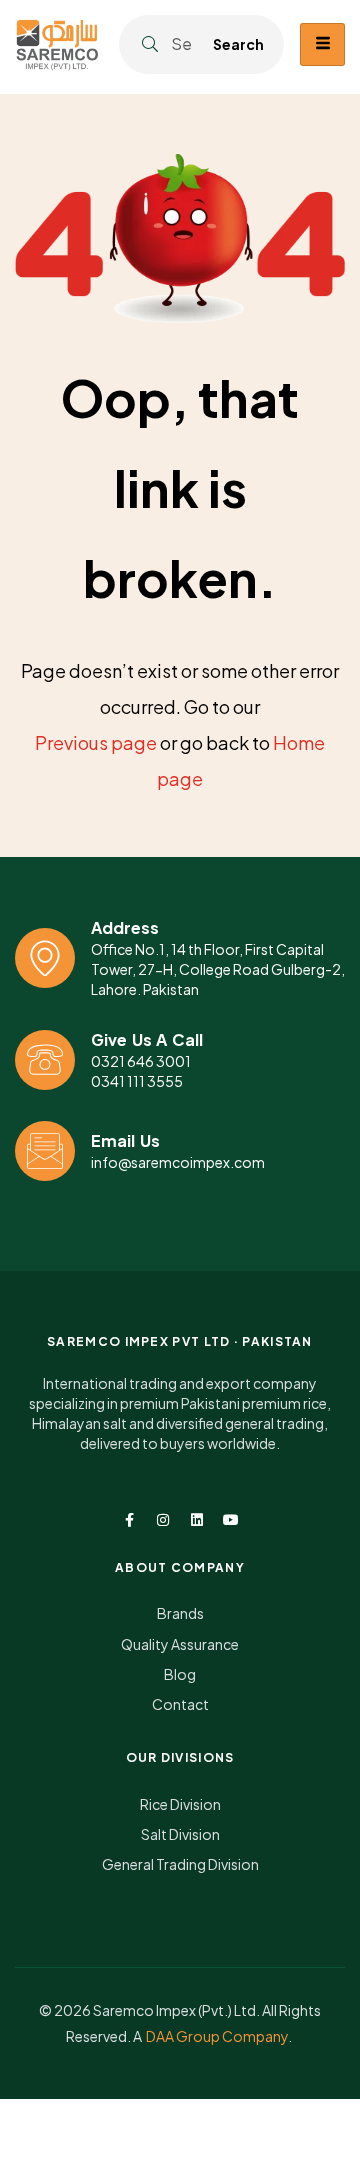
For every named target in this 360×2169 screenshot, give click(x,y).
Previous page (96, 742)
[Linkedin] (197, 1520)
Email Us (125, 1140)
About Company (180, 1567)
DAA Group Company (217, 2036)
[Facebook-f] (129, 1520)
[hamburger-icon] (322, 44)
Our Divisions (180, 1757)
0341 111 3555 (137, 1081)
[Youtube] (231, 1520)
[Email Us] (45, 1151)
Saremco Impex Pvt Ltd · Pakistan (180, 1341)
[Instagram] (163, 1520)
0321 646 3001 (141, 1061)
